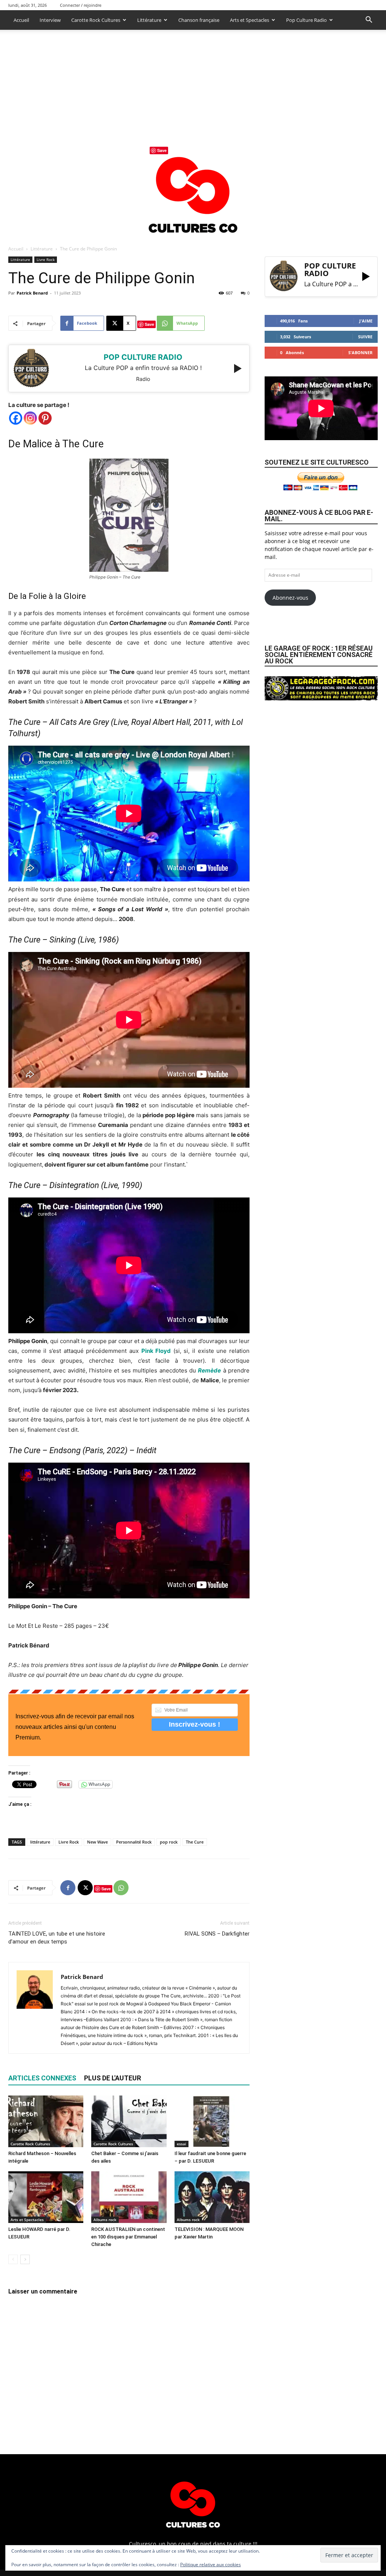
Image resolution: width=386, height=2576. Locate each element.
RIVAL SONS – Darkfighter (217, 1934)
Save (149, 324)
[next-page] (25, 2259)
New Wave (97, 1842)
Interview (50, 20)
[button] (369, 21)
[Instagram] (30, 418)
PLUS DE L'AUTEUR (113, 2078)
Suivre (365, 337)
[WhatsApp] (121, 1888)
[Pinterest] (45, 418)
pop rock (169, 1842)
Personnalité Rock (134, 1842)
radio (143, 379)
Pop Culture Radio (306, 20)
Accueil (21, 20)
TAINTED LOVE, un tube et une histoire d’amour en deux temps (57, 1938)
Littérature (149, 20)
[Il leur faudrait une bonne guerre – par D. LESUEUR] (212, 2121)
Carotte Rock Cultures (96, 20)
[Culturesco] (193, 190)
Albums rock (105, 2220)
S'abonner (360, 352)
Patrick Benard (32, 293)
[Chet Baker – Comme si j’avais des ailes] (129, 2121)
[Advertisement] (193, 86)
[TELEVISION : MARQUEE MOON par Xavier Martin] (212, 2197)
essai (182, 2144)
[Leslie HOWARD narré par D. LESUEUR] (46, 2197)
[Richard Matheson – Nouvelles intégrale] (46, 2121)
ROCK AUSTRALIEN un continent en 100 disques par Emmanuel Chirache (128, 2237)
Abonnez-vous (290, 598)
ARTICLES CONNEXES (42, 2078)
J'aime (366, 321)
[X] (85, 1888)
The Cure (195, 1842)
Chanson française (199, 20)
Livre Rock (46, 259)
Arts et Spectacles (250, 20)
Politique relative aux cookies (211, 2564)
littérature (40, 1842)
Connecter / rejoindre (81, 5)
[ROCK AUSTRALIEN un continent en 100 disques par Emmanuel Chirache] (129, 2197)
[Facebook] (16, 418)
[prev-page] (13, 2259)
